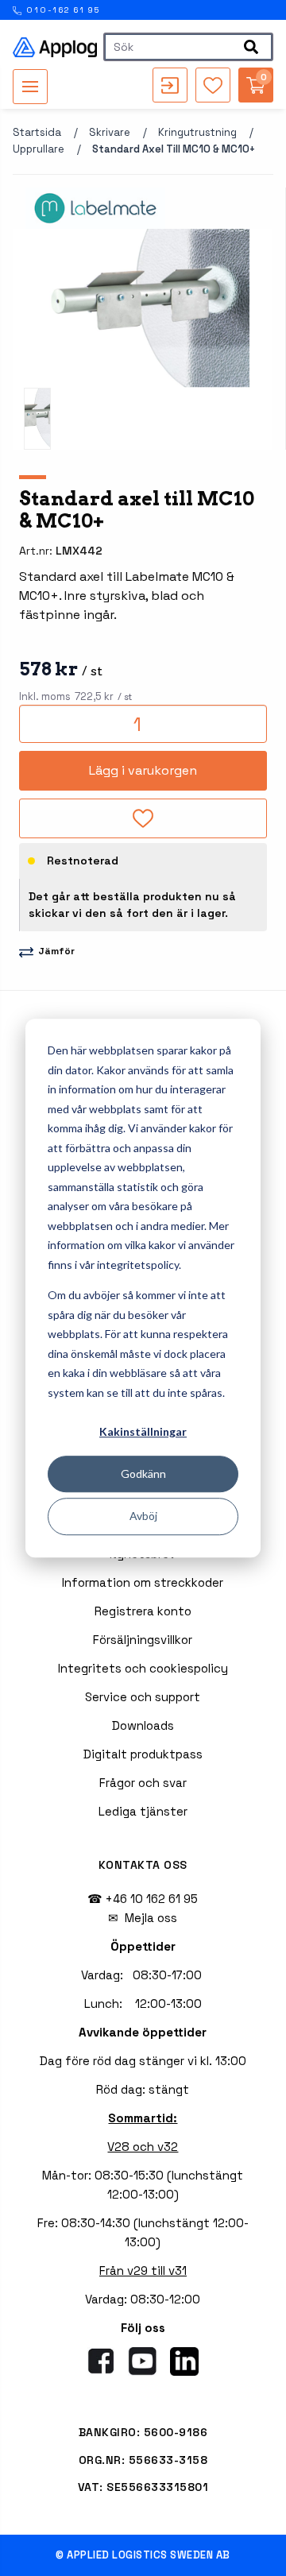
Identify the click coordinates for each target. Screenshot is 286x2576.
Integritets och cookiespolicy (143, 1668)
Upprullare (39, 149)
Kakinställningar (143, 1431)
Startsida (37, 132)
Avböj (143, 1516)
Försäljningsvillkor (143, 1640)
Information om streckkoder (143, 1582)
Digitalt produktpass (143, 1754)
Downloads (143, 1725)
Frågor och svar (143, 1783)
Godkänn (143, 1474)
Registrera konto (143, 1611)
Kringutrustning (197, 132)
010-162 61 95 (62, 10)
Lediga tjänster (143, 1811)
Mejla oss (151, 1918)
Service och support (143, 1697)
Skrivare (110, 132)
